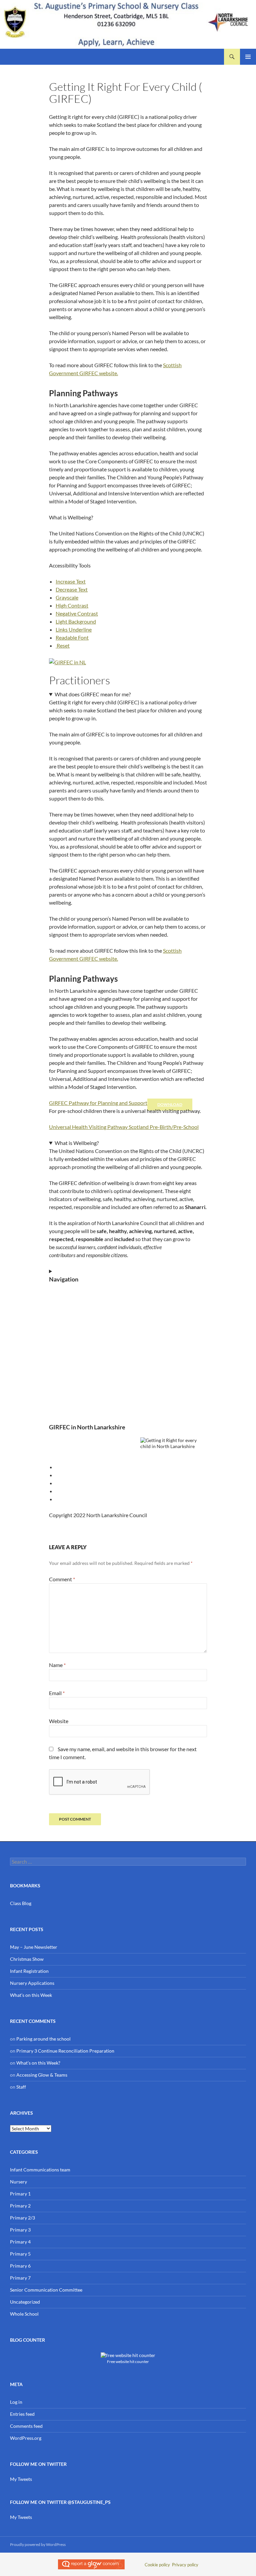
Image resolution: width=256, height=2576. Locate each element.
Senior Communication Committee (46, 2290)
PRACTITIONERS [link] (67, 1341)
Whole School (24, 2314)
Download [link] (170, 1104)
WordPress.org (26, 2438)
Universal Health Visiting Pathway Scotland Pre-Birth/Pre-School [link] (124, 1127)
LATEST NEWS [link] (64, 1305)
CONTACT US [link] (63, 1401)
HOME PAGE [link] (63, 1293)
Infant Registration (29, 1971)
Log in (16, 2402)
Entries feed (22, 2414)
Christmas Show (27, 1959)
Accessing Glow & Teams (42, 2075)
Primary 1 (20, 2194)
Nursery (18, 2182)
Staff (21, 2087)
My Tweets (21, 2479)
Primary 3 (20, 2230)
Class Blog (21, 1903)
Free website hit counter (128, 2361)
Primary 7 (20, 2278)
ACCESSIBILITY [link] (65, 1377)
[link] (71, 581)
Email (57, 1693)
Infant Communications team (40, 2170)
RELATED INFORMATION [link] (76, 1353)
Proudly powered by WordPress (38, 2544)
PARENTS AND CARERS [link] (74, 1329)
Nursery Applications (32, 1983)
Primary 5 (20, 2254)
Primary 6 (20, 2266)
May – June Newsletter (34, 1947)
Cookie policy (157, 2565)
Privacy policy (185, 2565)
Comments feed (26, 2426)
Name (57, 1665)
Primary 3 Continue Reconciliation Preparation (65, 2051)
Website (59, 1721)
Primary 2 (20, 2206)
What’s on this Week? (38, 2063)
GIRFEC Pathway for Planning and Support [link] (98, 1103)
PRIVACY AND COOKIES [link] (75, 1365)
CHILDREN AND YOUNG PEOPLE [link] (85, 1317)
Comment (62, 1579)
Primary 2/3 (22, 2218)
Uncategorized (25, 2302)
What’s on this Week (31, 1995)
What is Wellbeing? (77, 1143)
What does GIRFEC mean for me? (93, 694)
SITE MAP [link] (59, 1389)
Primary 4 (20, 2242)
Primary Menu (248, 57)
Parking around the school (43, 2039)
